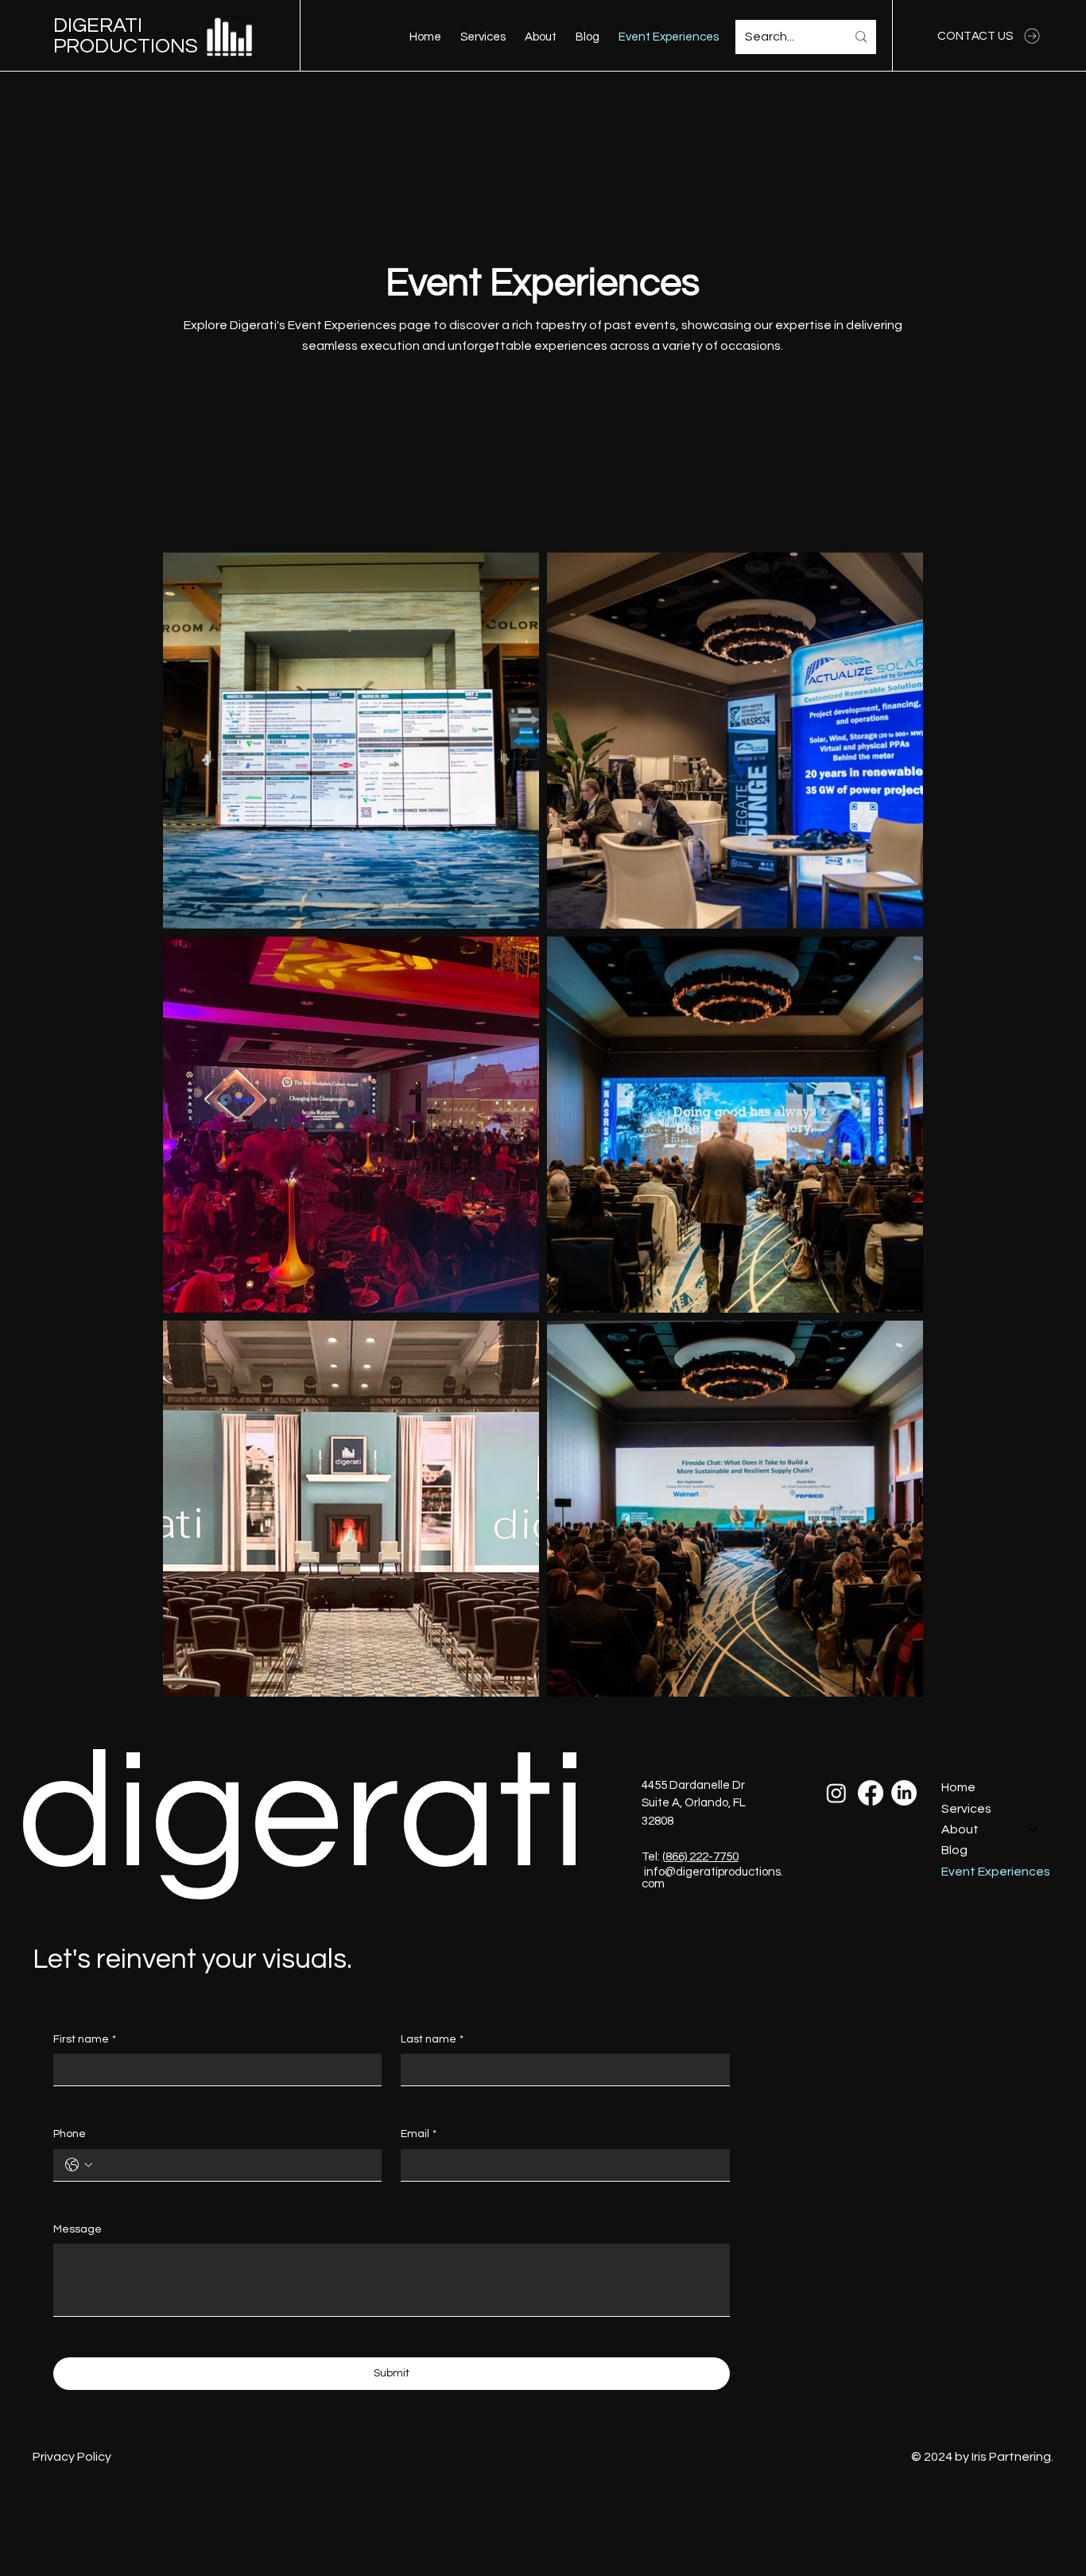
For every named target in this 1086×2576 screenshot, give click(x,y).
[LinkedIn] (904, 1793)
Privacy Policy (72, 2457)
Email (419, 2134)
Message (78, 2229)
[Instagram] (836, 1793)
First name (85, 2039)
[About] (1034, 1829)
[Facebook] (871, 1793)
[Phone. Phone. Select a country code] (79, 2165)
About (960, 1829)
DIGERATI (98, 25)
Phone (70, 2134)
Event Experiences (996, 1872)
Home (958, 1787)
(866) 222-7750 (700, 1857)
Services (966, 1809)
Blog (954, 1850)
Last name (432, 2039)
